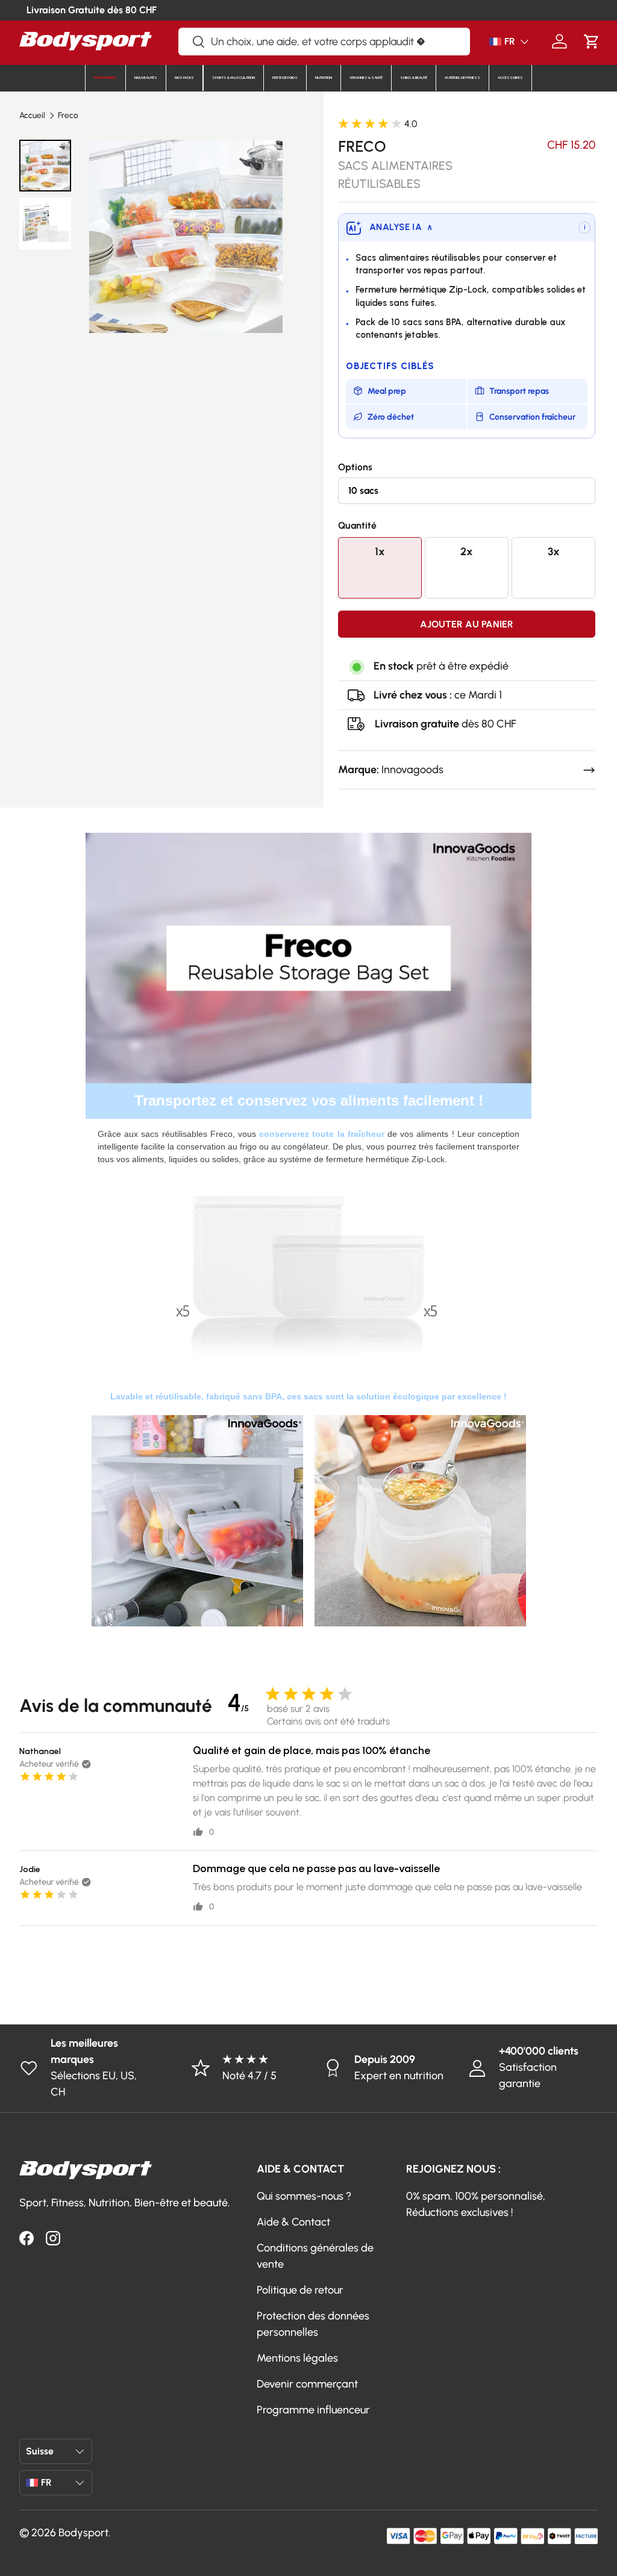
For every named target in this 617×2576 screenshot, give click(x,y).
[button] (591, 41)
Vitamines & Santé (366, 78)
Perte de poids (285, 78)
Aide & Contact (293, 2222)
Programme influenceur (313, 2410)
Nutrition (324, 78)
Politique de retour (300, 2290)
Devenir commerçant (307, 2384)
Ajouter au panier (467, 624)
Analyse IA (401, 227)
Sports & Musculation (233, 78)
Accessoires (510, 78)
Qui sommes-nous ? (304, 2196)
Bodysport (83, 2533)
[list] (186, 236)
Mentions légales (297, 2358)
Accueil (32, 116)
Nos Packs (184, 78)
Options (355, 467)
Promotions (105, 78)
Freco (68, 116)
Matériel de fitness (462, 78)
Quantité (357, 525)
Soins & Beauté (414, 78)
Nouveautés (146, 78)
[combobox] (324, 42)
